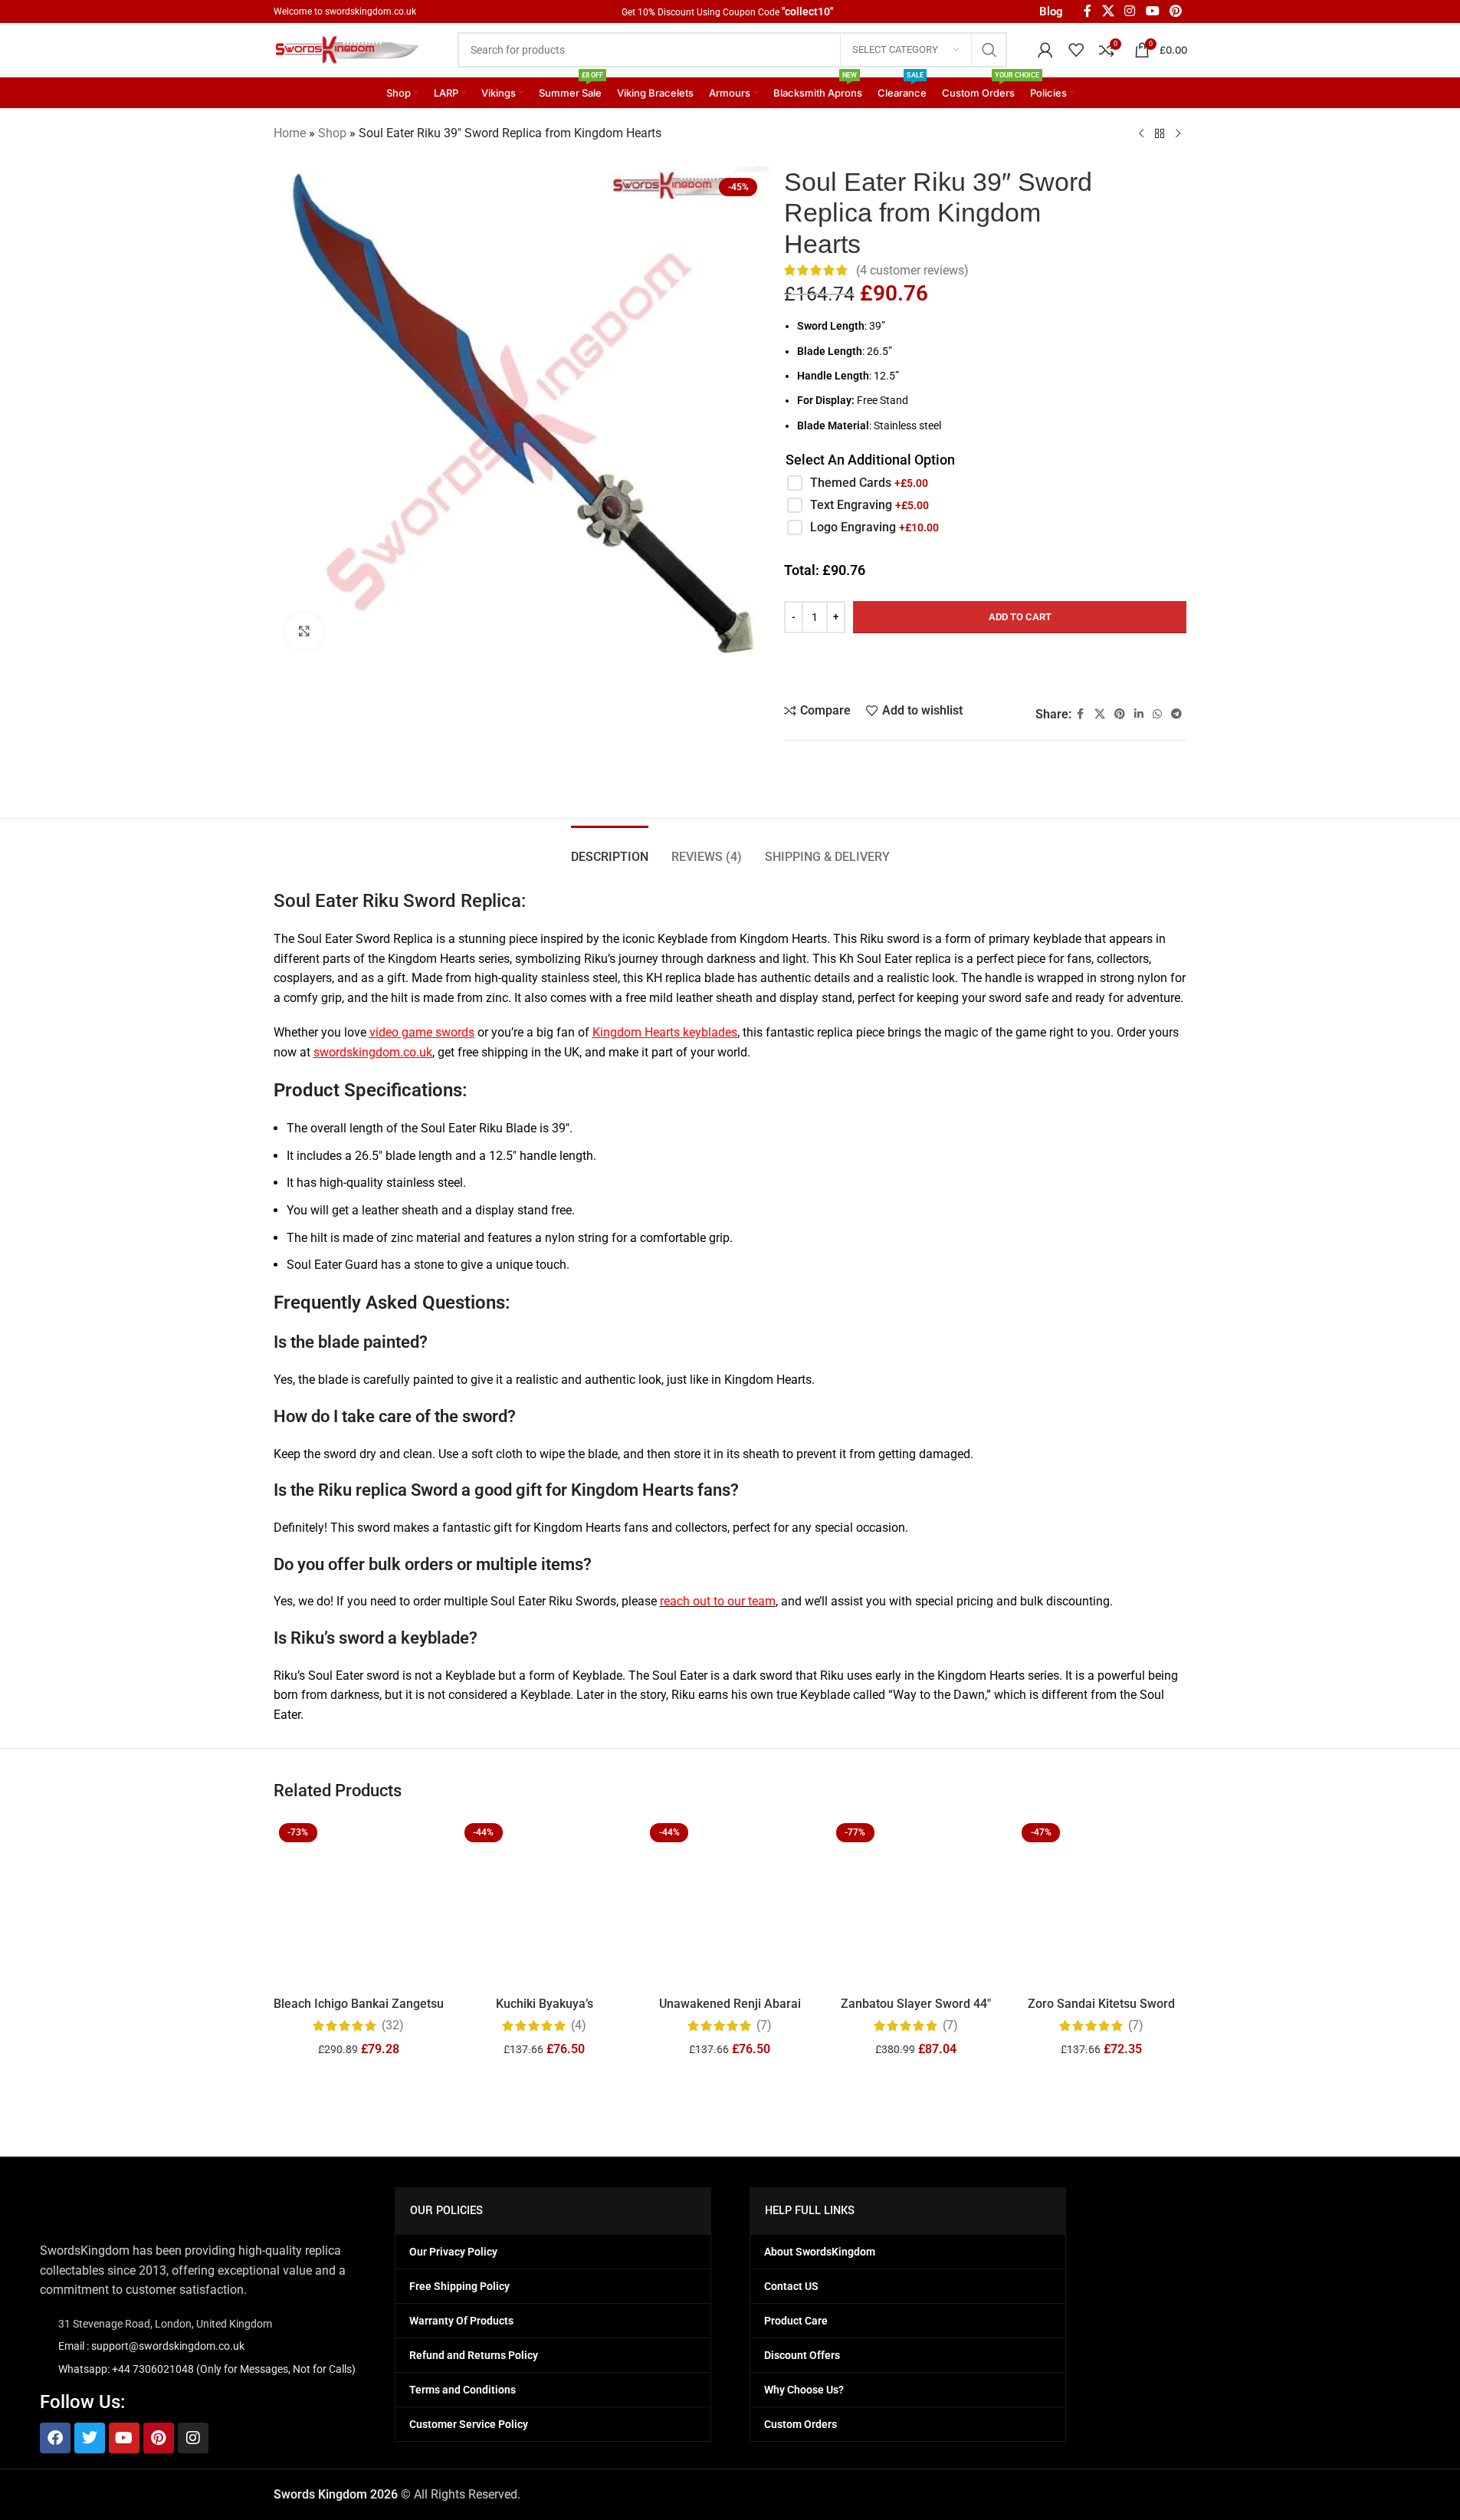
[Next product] (1178, 134)
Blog (1051, 11)
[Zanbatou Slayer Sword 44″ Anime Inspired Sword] (916, 1903)
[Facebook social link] (1081, 673)
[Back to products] (1160, 134)
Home (290, 133)
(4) (579, 2026)
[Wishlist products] (1076, 50)
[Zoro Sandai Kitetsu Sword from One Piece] (1101, 1903)
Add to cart (1020, 575)
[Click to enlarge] (304, 631)
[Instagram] (193, 2438)
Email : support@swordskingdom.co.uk (151, 2346)
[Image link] (116, 2205)
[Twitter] (90, 2438)
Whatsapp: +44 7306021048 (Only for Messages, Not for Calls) (207, 2369)
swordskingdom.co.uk (371, 11)
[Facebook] (55, 2438)
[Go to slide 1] (723, 2084)
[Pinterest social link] (1120, 673)
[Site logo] (350, 49)
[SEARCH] (989, 50)
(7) (764, 2026)
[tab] (610, 849)
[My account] (1045, 50)
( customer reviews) (912, 270)
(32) (393, 2026)
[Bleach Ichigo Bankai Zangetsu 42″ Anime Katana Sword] (359, 1903)
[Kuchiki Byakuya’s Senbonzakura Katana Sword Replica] (544, 1903)
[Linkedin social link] (1139, 673)
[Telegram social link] (1176, 673)
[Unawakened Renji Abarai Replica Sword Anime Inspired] (730, 1903)
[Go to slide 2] (738, 2084)
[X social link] (1100, 673)
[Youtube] (124, 2438)
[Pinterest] (159, 2438)
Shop (332, 133)
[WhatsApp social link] (1157, 673)
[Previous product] (1141, 134)
